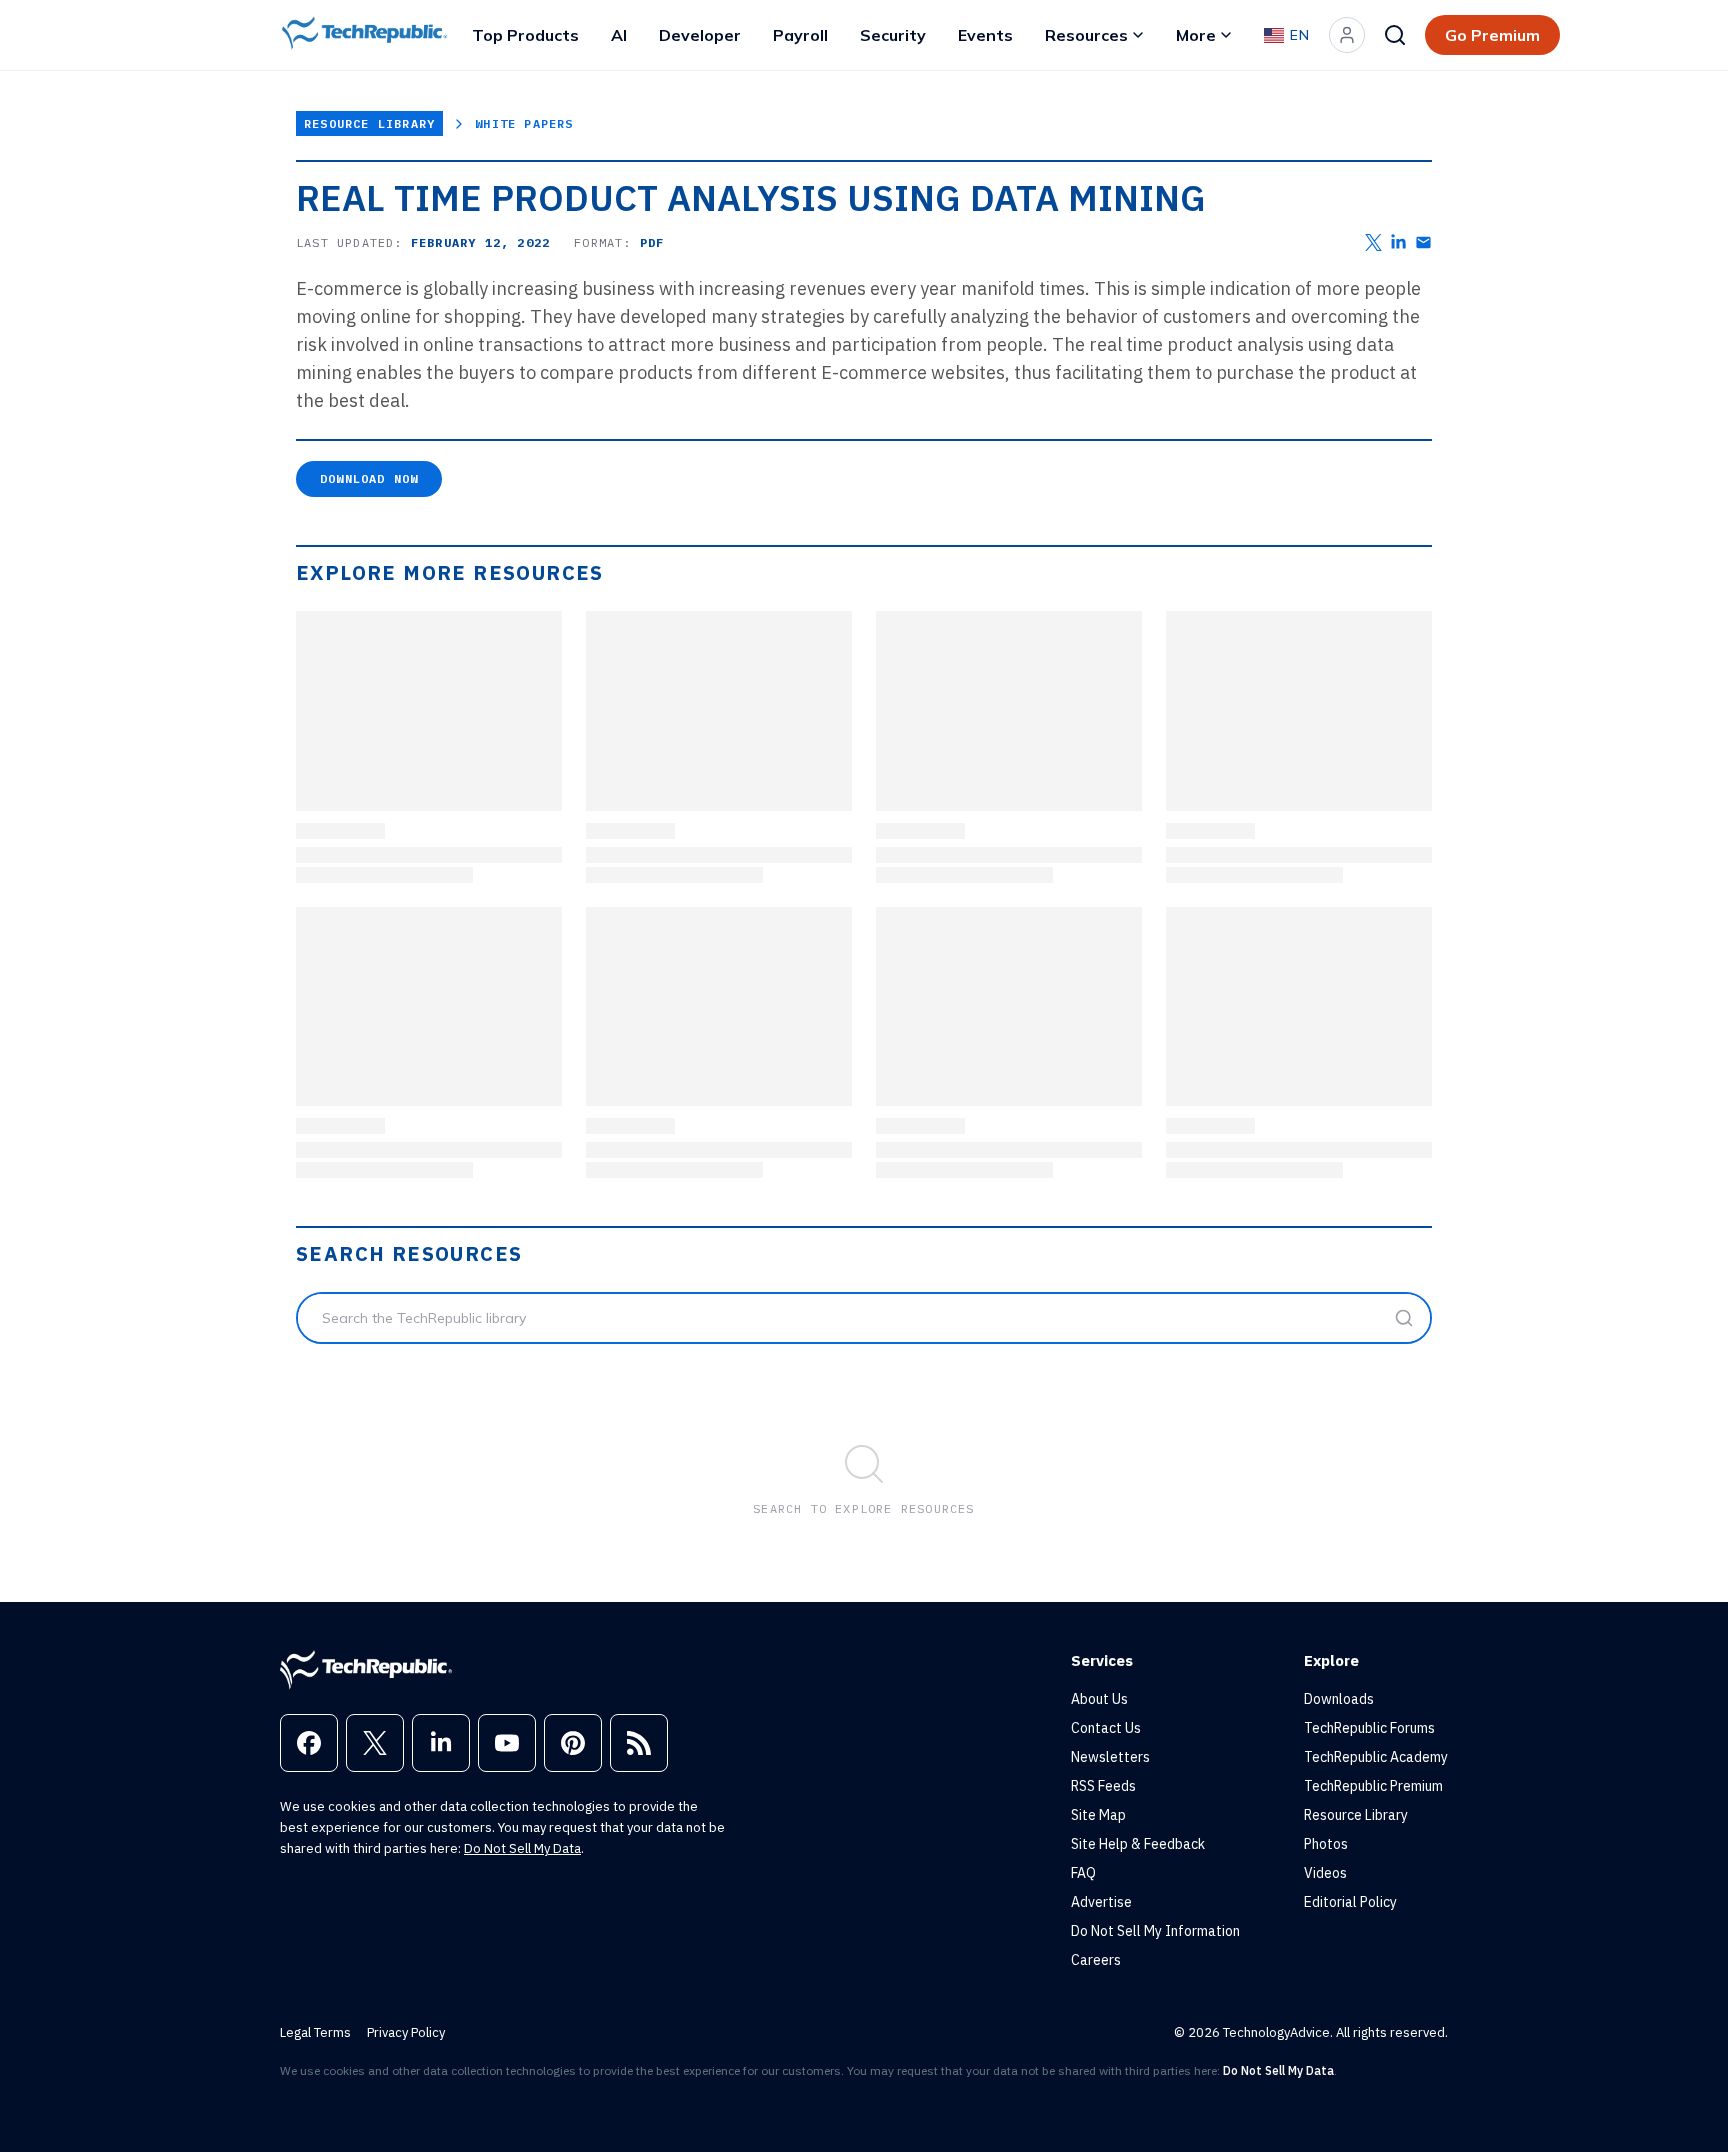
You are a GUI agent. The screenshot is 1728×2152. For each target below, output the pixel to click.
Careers (1096, 1960)
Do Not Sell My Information (1155, 1931)
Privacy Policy (406, 2032)
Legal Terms (315, 2032)
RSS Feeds (1103, 1786)
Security (893, 35)
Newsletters (1110, 1757)
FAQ (1083, 1873)
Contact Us (1106, 1728)
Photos (1326, 1844)
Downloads (1339, 1699)
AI (619, 35)
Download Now (369, 478)
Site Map (1098, 1815)
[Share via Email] (1423, 242)
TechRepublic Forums (1369, 1728)
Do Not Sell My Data (522, 1848)
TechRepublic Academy (1376, 1757)
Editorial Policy (1350, 1902)
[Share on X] (1373, 242)
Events (985, 35)
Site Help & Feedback (1138, 1844)
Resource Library (369, 123)
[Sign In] (1347, 35)
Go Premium (1492, 35)
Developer (700, 35)
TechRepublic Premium (1373, 1786)
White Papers (524, 123)
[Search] (1395, 35)
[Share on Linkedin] (1398, 242)
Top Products (525, 35)
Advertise (1101, 1902)
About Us (1099, 1699)
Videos (1325, 1873)
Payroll (800, 35)
